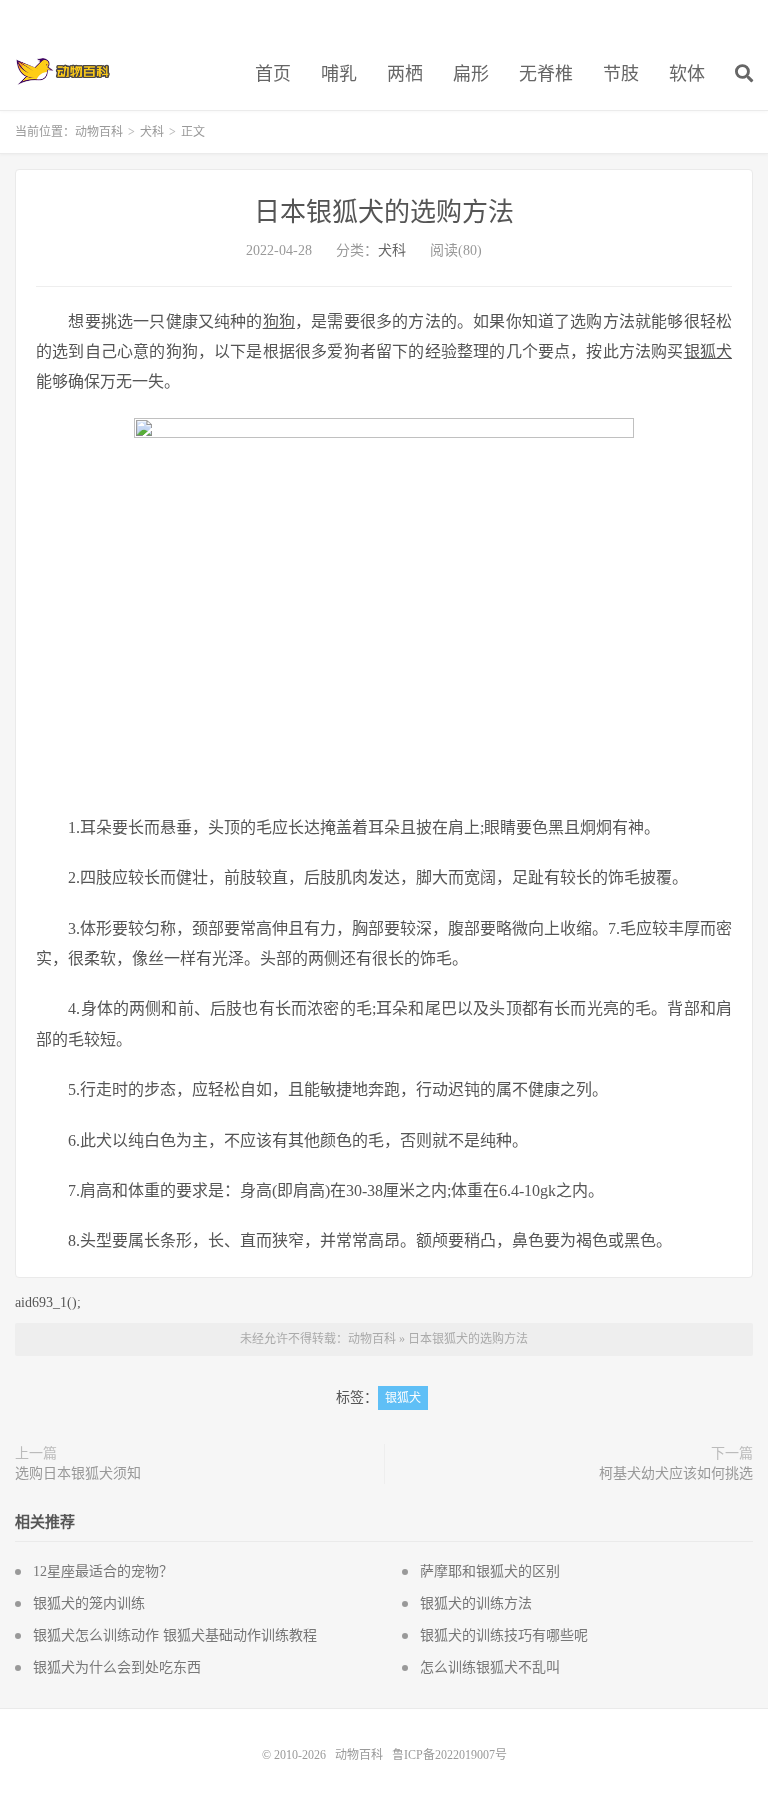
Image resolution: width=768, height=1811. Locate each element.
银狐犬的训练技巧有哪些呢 (504, 1635)
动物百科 (63, 71)
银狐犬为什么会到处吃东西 (117, 1667)
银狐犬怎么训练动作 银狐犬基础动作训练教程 (175, 1635)
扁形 (471, 74)
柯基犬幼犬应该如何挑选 (676, 1473)
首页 (273, 74)
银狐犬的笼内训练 (89, 1603)
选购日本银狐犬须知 (78, 1473)
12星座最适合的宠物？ (103, 1571)
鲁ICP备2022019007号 (449, 1755)
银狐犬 (403, 1398)
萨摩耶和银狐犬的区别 (490, 1571)
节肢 (621, 74)
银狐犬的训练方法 (476, 1603)
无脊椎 (546, 74)
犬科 (152, 132)
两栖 (405, 74)
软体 (687, 74)
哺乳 (339, 74)
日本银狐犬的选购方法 (384, 212)
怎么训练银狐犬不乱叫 (490, 1667)
